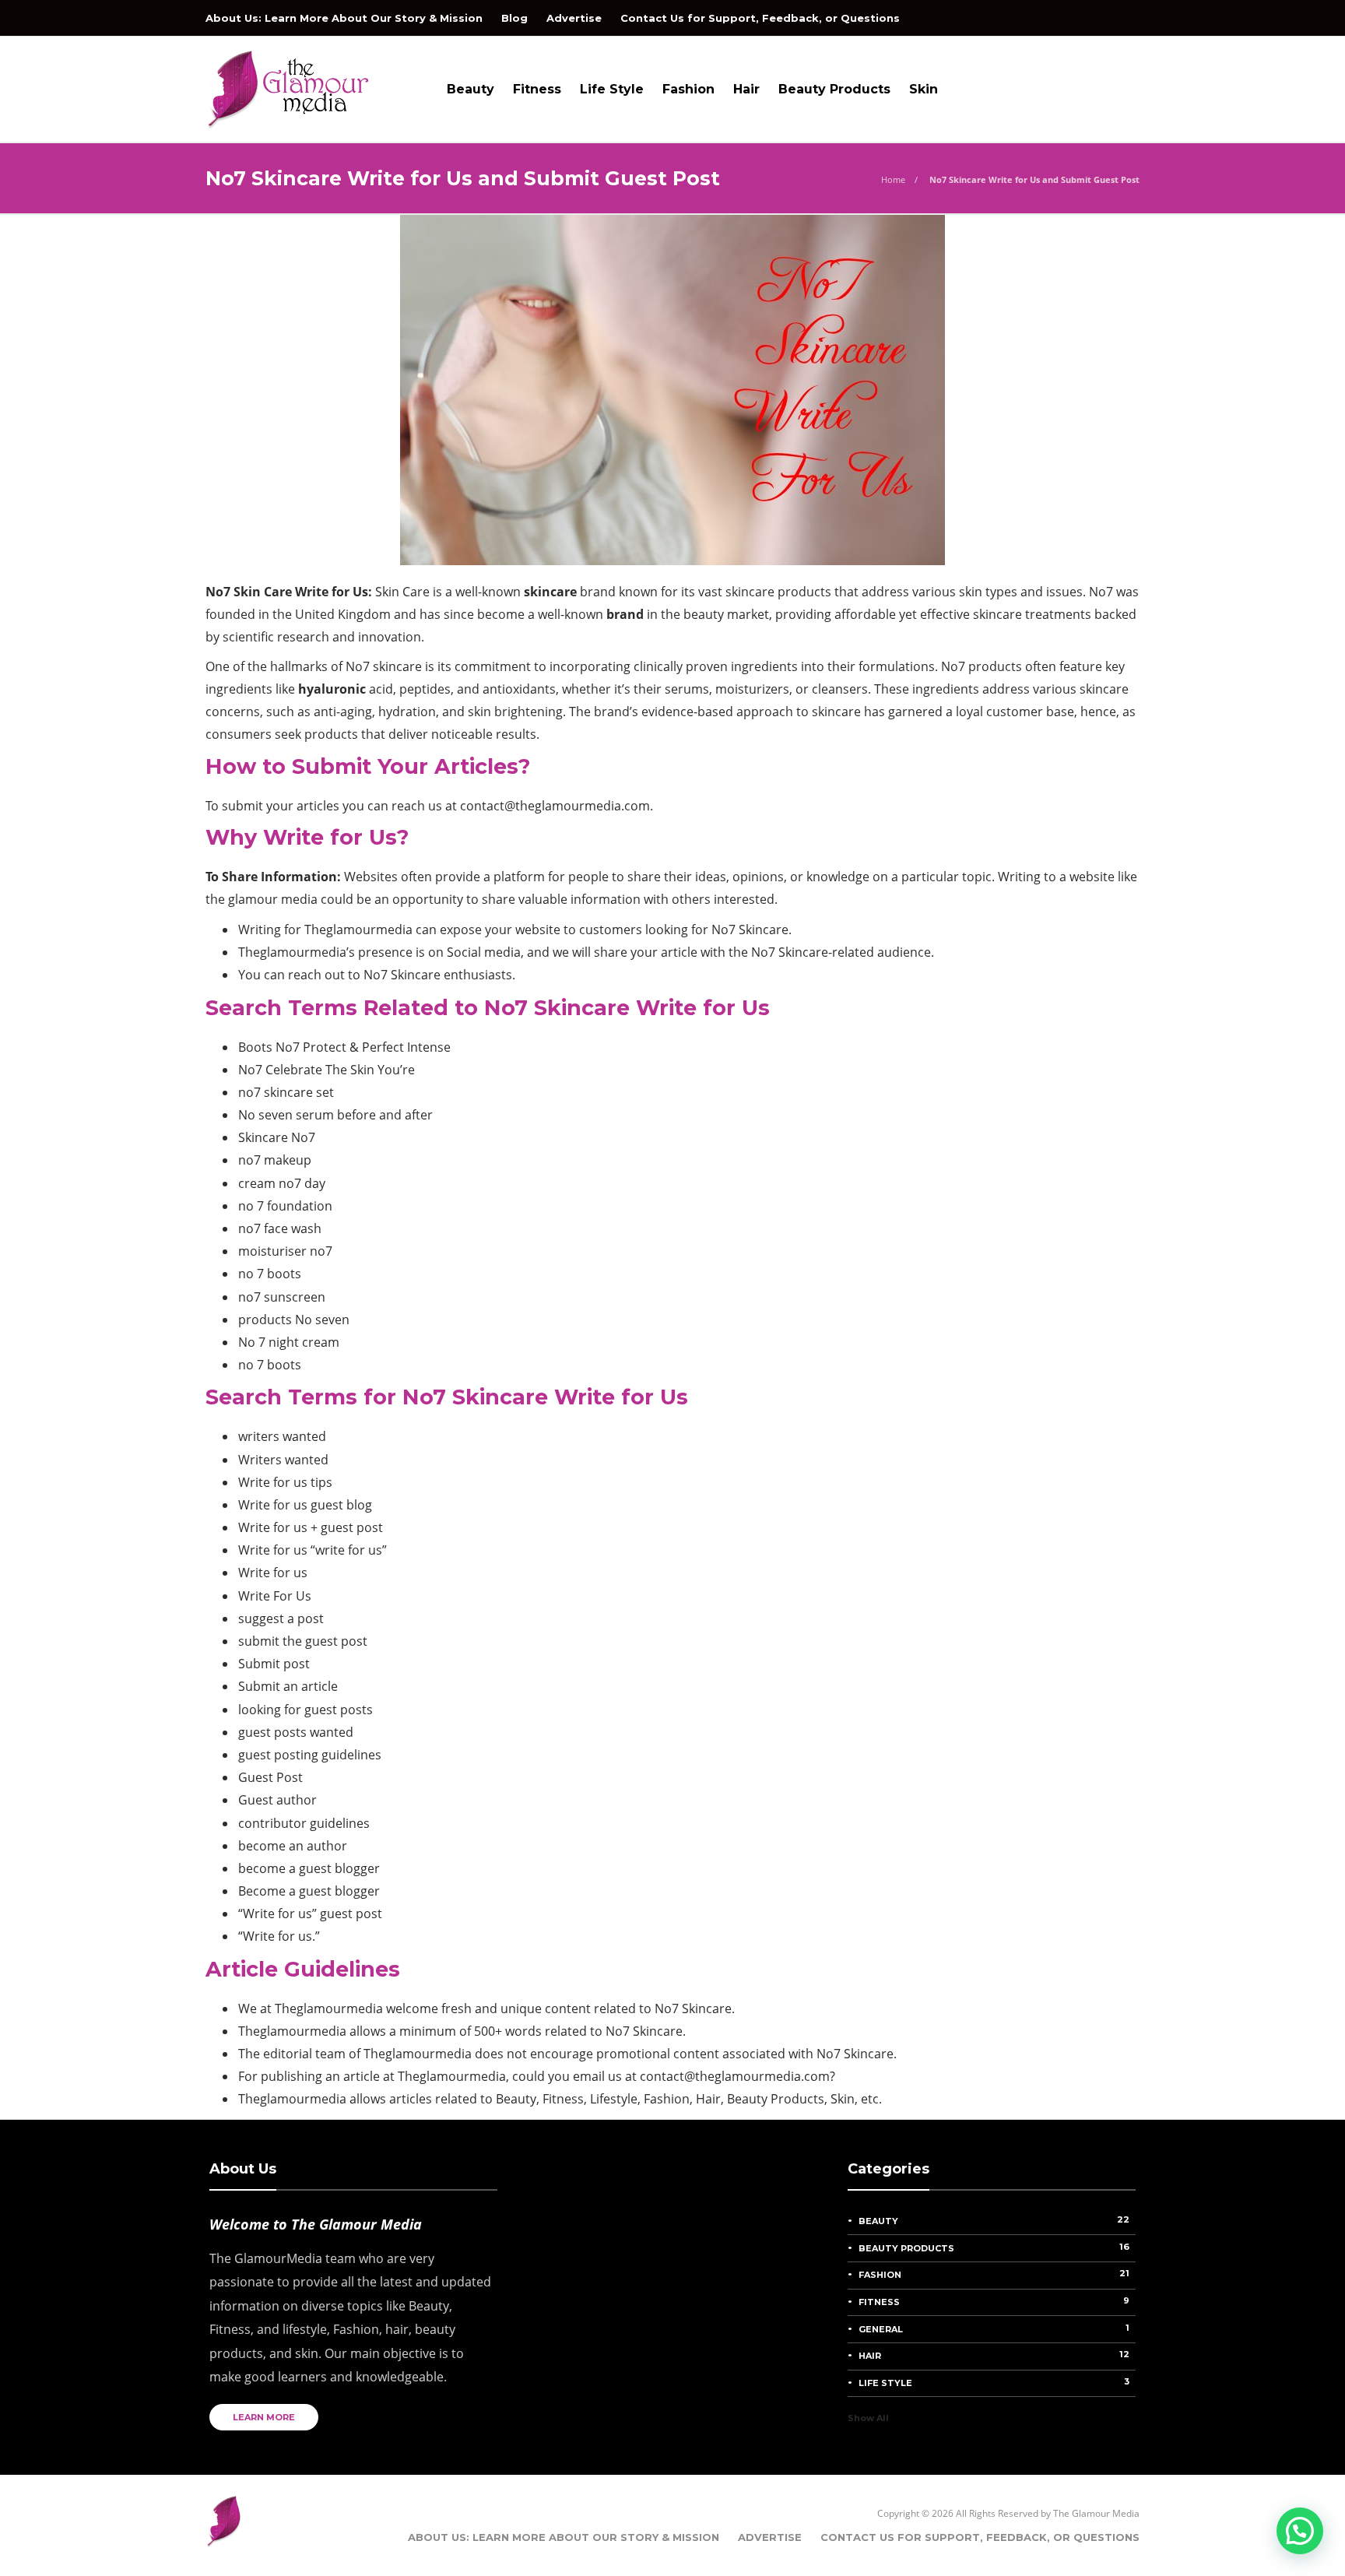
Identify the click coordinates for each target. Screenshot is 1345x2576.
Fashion (688, 89)
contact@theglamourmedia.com (555, 806)
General (994, 2328)
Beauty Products (834, 89)
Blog (514, 18)
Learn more (264, 2417)
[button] (1300, 2531)
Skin (924, 89)
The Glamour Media (1096, 2513)
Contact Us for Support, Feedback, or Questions (760, 18)
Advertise (574, 18)
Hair (746, 89)
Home (893, 179)
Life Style (612, 89)
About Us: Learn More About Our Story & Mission (344, 18)
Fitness (537, 89)
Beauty (471, 89)
